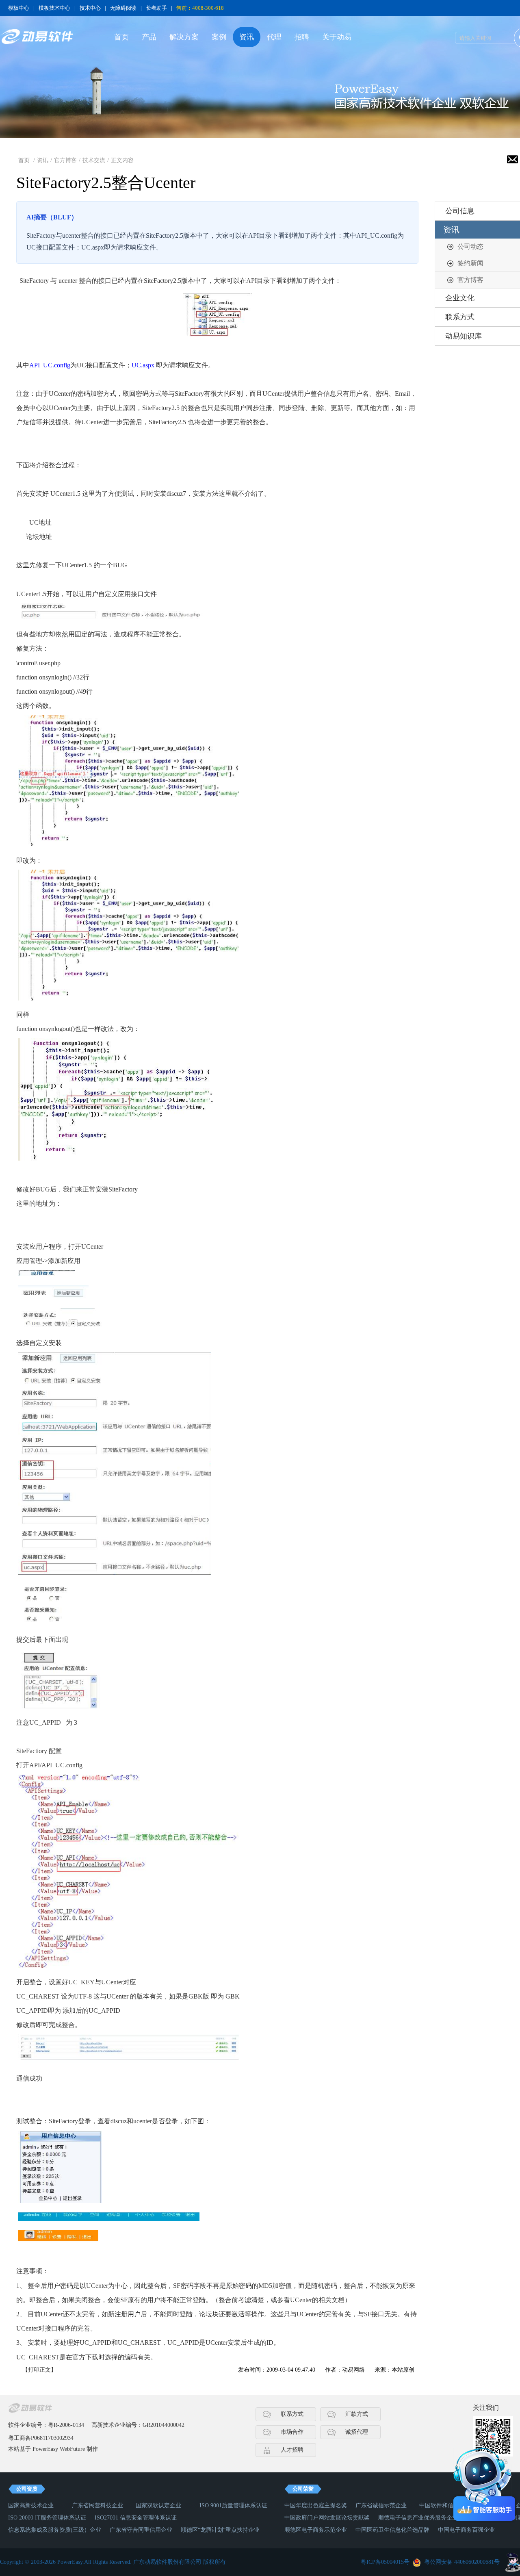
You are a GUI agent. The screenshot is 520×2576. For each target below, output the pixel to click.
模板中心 (19, 8)
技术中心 (90, 8)
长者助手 (156, 8)
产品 (149, 37)
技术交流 (94, 160)
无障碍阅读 (123, 8)
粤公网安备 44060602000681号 (462, 2562)
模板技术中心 (54, 8)
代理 (274, 37)
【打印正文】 (39, 2370)
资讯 (247, 37)
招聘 (302, 37)
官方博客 (65, 160)
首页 (121, 37)
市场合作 (292, 2432)
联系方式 (292, 2414)
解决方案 (184, 37)
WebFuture (72, 2449)
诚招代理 (357, 2432)
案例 (219, 37)
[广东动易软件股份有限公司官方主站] (37, 37)
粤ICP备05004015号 (385, 2562)
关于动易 (337, 37)
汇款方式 (357, 2414)
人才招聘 (292, 2450)
